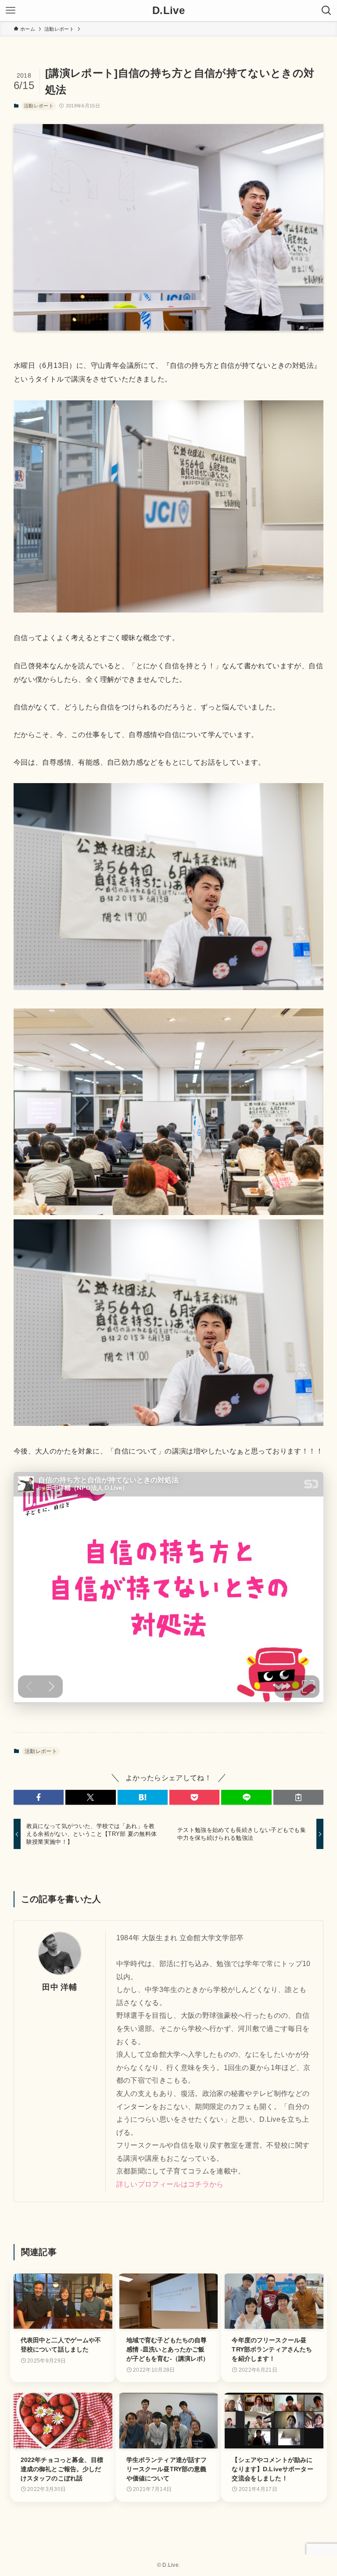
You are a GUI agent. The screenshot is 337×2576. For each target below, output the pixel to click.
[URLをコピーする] (298, 1797)
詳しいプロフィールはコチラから (170, 2184)
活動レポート (39, 106)
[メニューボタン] (11, 11)
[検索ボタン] (326, 11)
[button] (39, 1797)
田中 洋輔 (59, 1987)
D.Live (168, 11)
